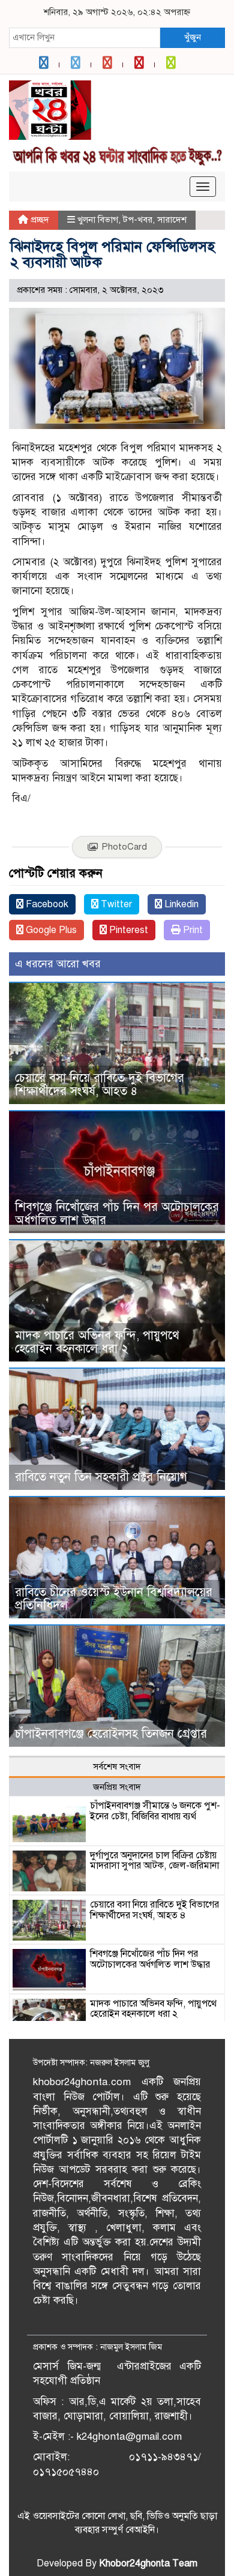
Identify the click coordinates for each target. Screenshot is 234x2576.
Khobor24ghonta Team (148, 2563)
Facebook (46, 904)
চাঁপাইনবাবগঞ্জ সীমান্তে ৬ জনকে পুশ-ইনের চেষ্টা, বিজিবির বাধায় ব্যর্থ (155, 1811)
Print (192, 930)
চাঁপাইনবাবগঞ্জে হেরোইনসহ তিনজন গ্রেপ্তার (111, 1734)
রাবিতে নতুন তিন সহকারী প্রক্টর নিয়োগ (101, 1477)
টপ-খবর (138, 220)
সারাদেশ (172, 220)
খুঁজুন (193, 37)
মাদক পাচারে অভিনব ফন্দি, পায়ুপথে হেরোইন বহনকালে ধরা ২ (97, 1342)
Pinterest (127, 930)
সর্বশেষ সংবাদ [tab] (117, 1767)
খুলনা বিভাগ (98, 220)
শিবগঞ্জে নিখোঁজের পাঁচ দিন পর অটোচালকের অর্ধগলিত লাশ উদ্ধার (117, 1214)
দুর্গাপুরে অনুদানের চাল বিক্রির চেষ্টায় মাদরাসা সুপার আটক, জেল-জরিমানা (154, 1861)
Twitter (115, 904)
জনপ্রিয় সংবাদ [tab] (117, 1787)
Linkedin (180, 904)
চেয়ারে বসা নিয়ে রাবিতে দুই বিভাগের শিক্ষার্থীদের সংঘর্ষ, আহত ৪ (100, 1085)
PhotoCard (124, 847)
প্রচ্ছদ (39, 220)
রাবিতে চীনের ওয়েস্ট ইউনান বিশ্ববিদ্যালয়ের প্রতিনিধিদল (114, 1599)
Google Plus (50, 930)
